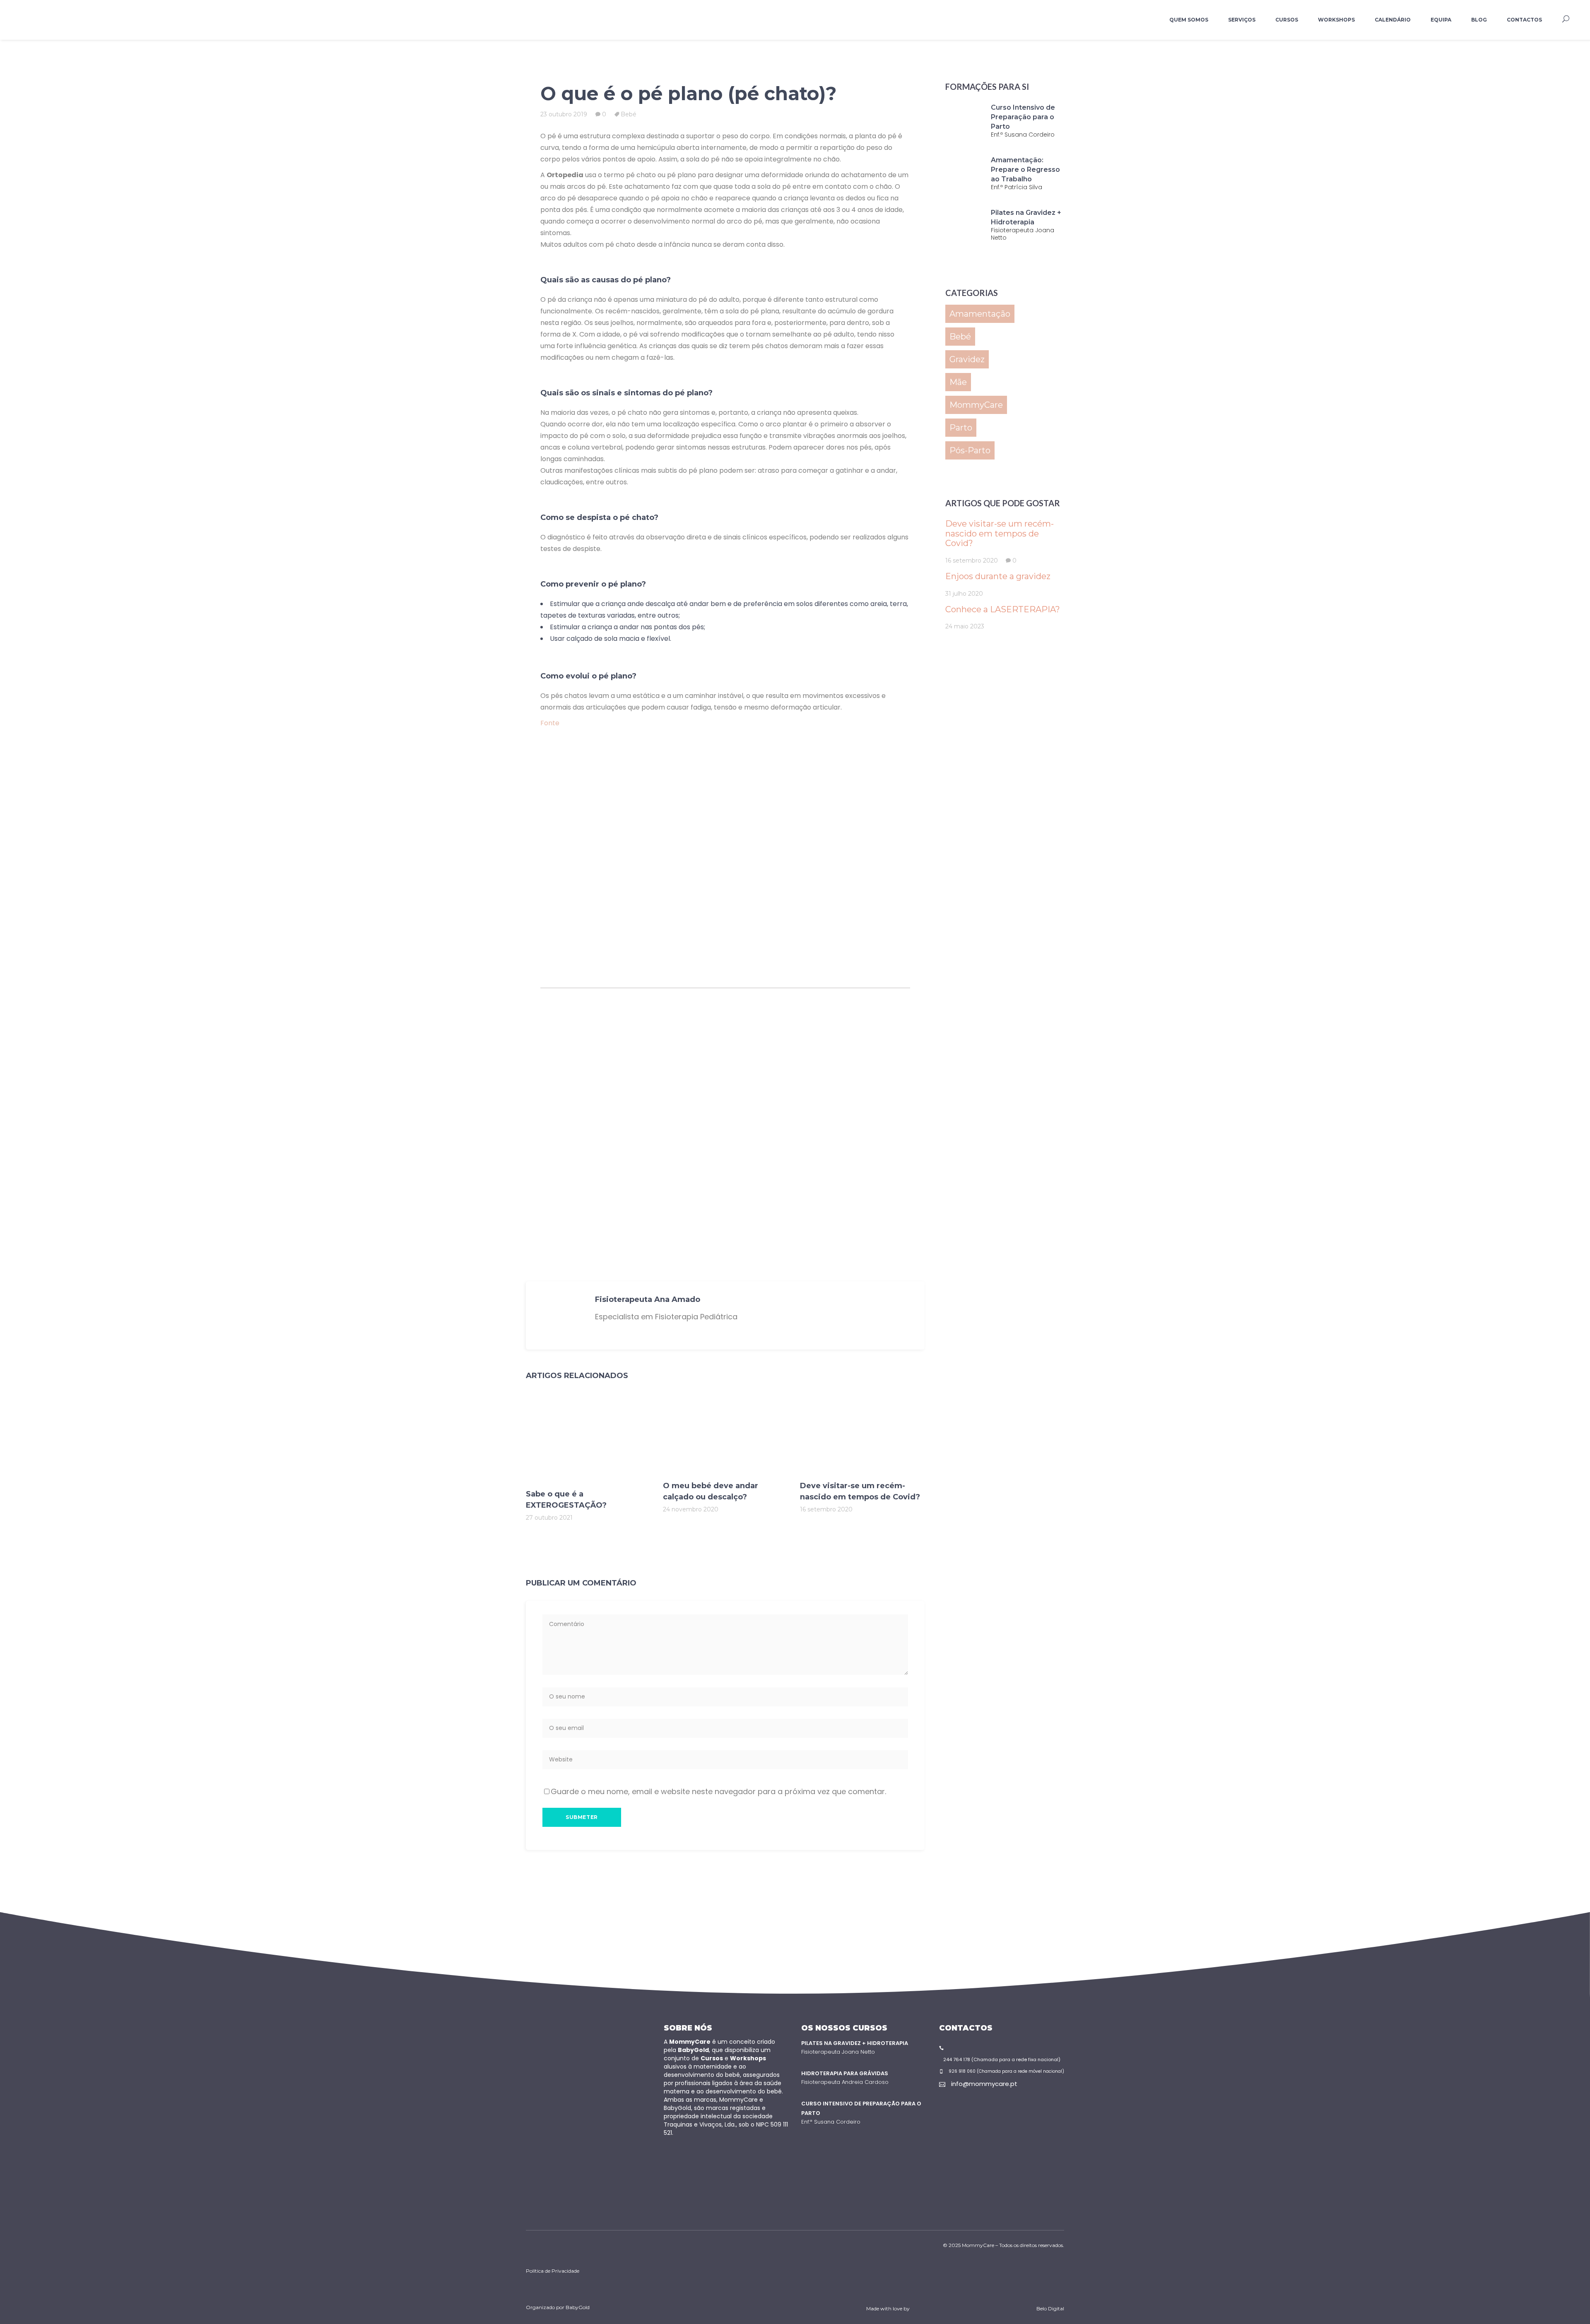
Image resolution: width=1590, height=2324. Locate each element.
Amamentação (980, 314)
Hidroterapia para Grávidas (845, 2073)
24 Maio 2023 (965, 626)
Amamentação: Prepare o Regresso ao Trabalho (1025, 170)
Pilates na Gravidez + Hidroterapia (855, 2043)
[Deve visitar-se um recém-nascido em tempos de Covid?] (862, 1435)
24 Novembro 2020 (691, 1509)
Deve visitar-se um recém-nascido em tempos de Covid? (1000, 533)
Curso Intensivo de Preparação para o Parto (1023, 117)
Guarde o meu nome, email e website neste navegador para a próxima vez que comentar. (718, 1791)
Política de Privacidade (553, 2271)
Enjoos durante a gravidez (998, 576)
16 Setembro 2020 (826, 1509)
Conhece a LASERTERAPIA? (1003, 609)
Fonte (550, 723)
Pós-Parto (970, 450)
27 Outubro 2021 (549, 1518)
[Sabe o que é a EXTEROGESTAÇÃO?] (588, 1440)
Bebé (629, 114)
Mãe (958, 382)
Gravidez (967, 359)
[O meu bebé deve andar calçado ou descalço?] (725, 1435)
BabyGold (578, 2307)
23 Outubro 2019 (564, 114)
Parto (961, 428)
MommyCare (976, 405)
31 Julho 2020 (964, 594)
